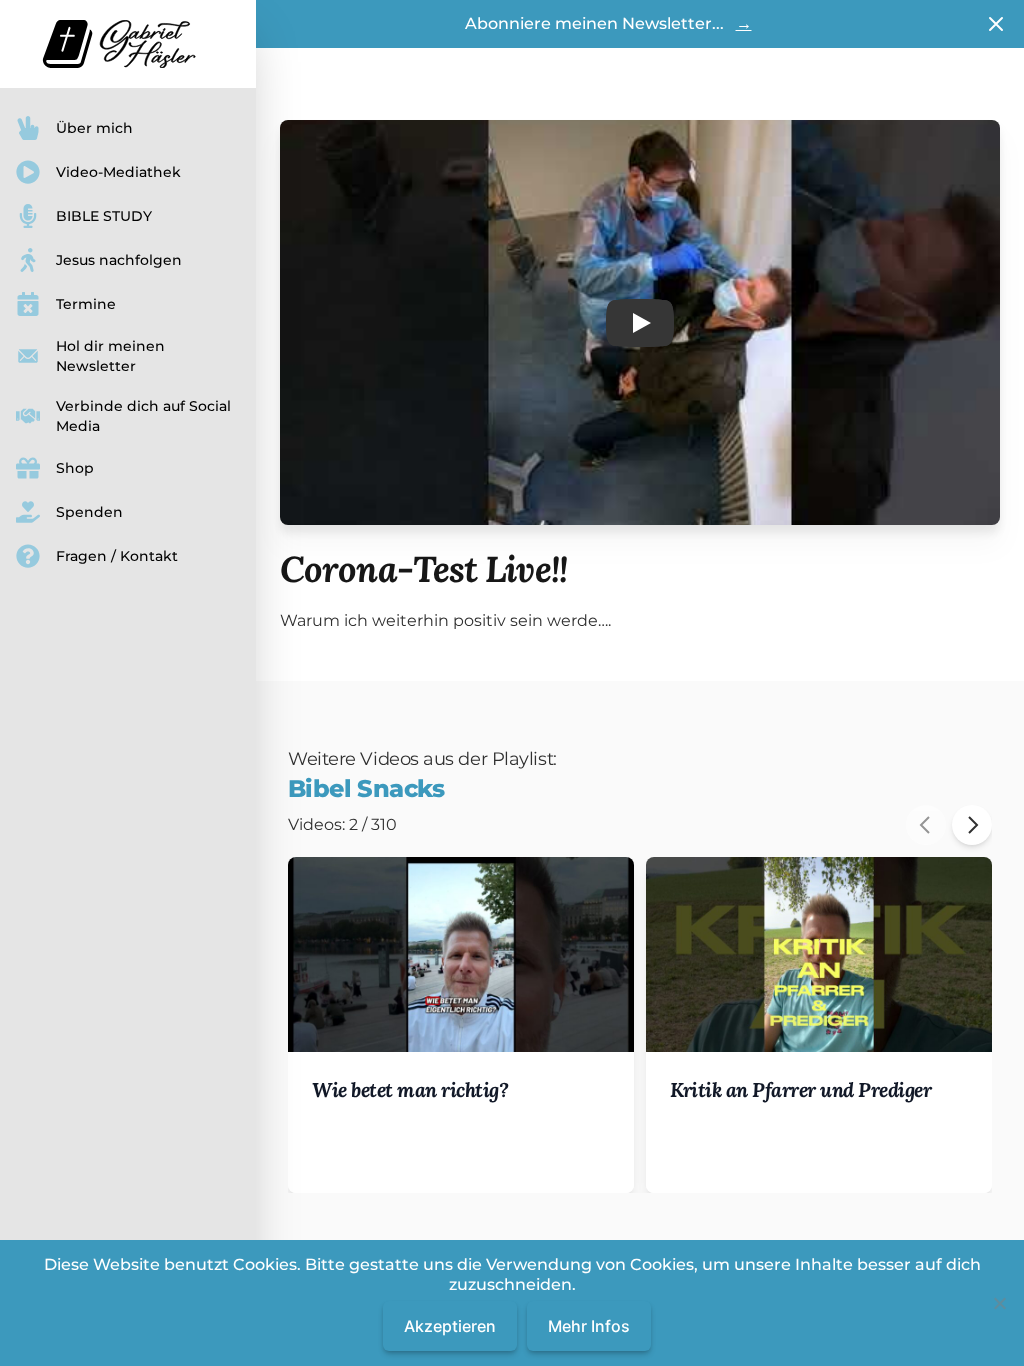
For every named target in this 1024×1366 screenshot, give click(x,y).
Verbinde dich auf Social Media (143, 416)
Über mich (94, 128)
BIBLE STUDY (104, 216)
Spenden (89, 512)
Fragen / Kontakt (117, 556)
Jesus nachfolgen (119, 260)
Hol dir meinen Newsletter (110, 356)
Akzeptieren (450, 1326)
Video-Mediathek (118, 172)
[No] (999, 1303)
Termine (86, 304)
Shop (75, 468)
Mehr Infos (589, 1326)
